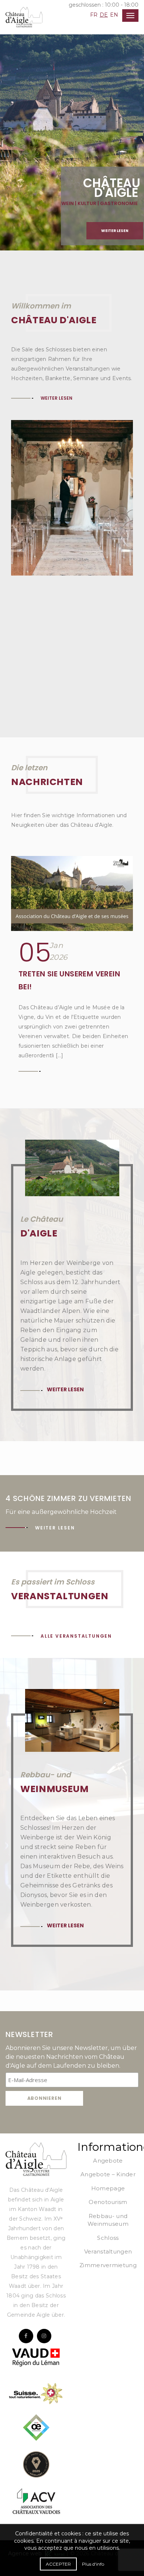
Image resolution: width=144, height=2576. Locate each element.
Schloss (108, 2152)
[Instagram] (44, 2250)
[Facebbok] (26, 2250)
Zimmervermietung (108, 2179)
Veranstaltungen (108, 2166)
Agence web (27, 2468)
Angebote (108, 2075)
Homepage (108, 2103)
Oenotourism (108, 2116)
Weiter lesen (115, 231)
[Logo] (36, 2073)
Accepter (58, 2564)
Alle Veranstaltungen (76, 1550)
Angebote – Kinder (108, 2089)
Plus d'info (93, 2564)
